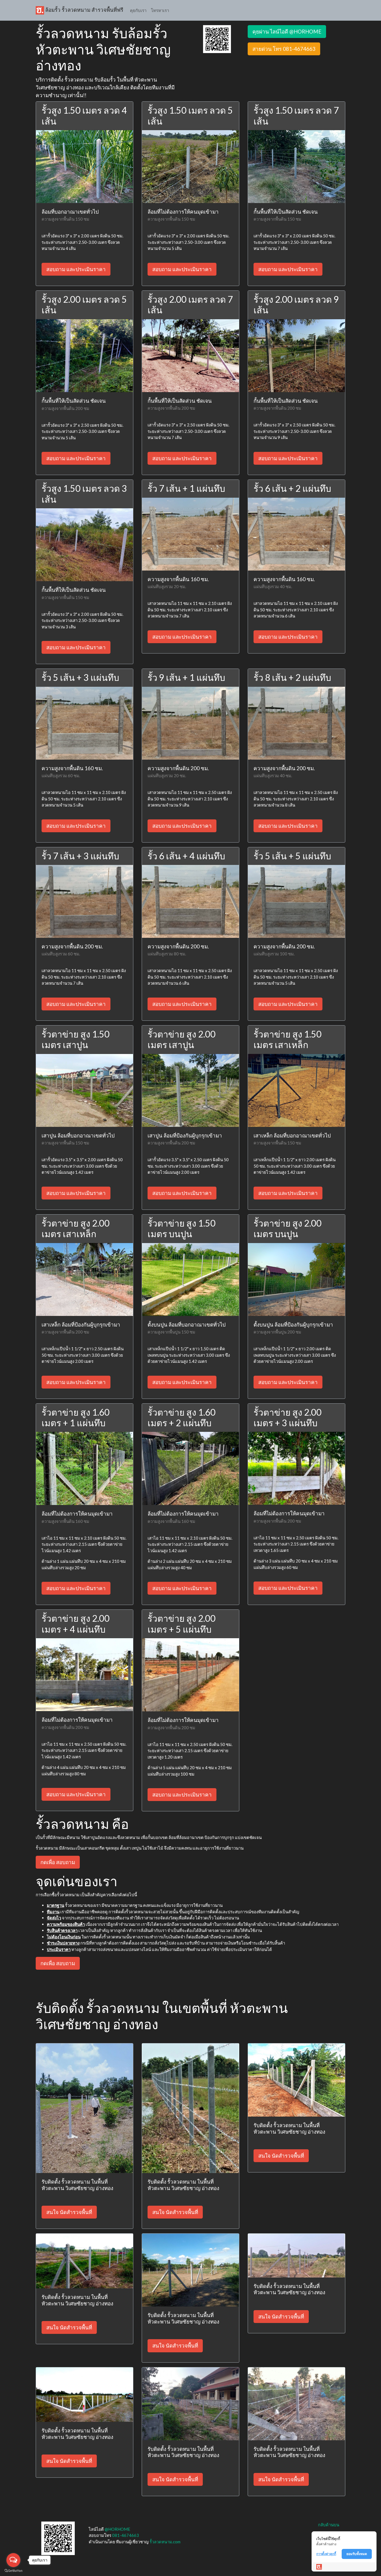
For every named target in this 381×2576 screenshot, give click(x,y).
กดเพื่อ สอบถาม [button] (58, 1862)
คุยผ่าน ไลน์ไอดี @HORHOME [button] (287, 31)
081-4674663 (126, 2535)
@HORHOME (117, 2529)
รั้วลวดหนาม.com (165, 2542)
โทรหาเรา (160, 10)
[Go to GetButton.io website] (13, 2571)
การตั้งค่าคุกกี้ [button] (326, 2554)
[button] (217, 39)
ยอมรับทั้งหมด (357, 2554)
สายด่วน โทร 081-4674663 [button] (284, 49)
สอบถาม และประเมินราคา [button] (76, 269)
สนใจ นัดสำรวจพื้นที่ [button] (69, 2212)
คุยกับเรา (138, 10)
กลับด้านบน (329, 2525)
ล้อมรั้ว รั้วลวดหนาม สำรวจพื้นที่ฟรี (84, 10)
